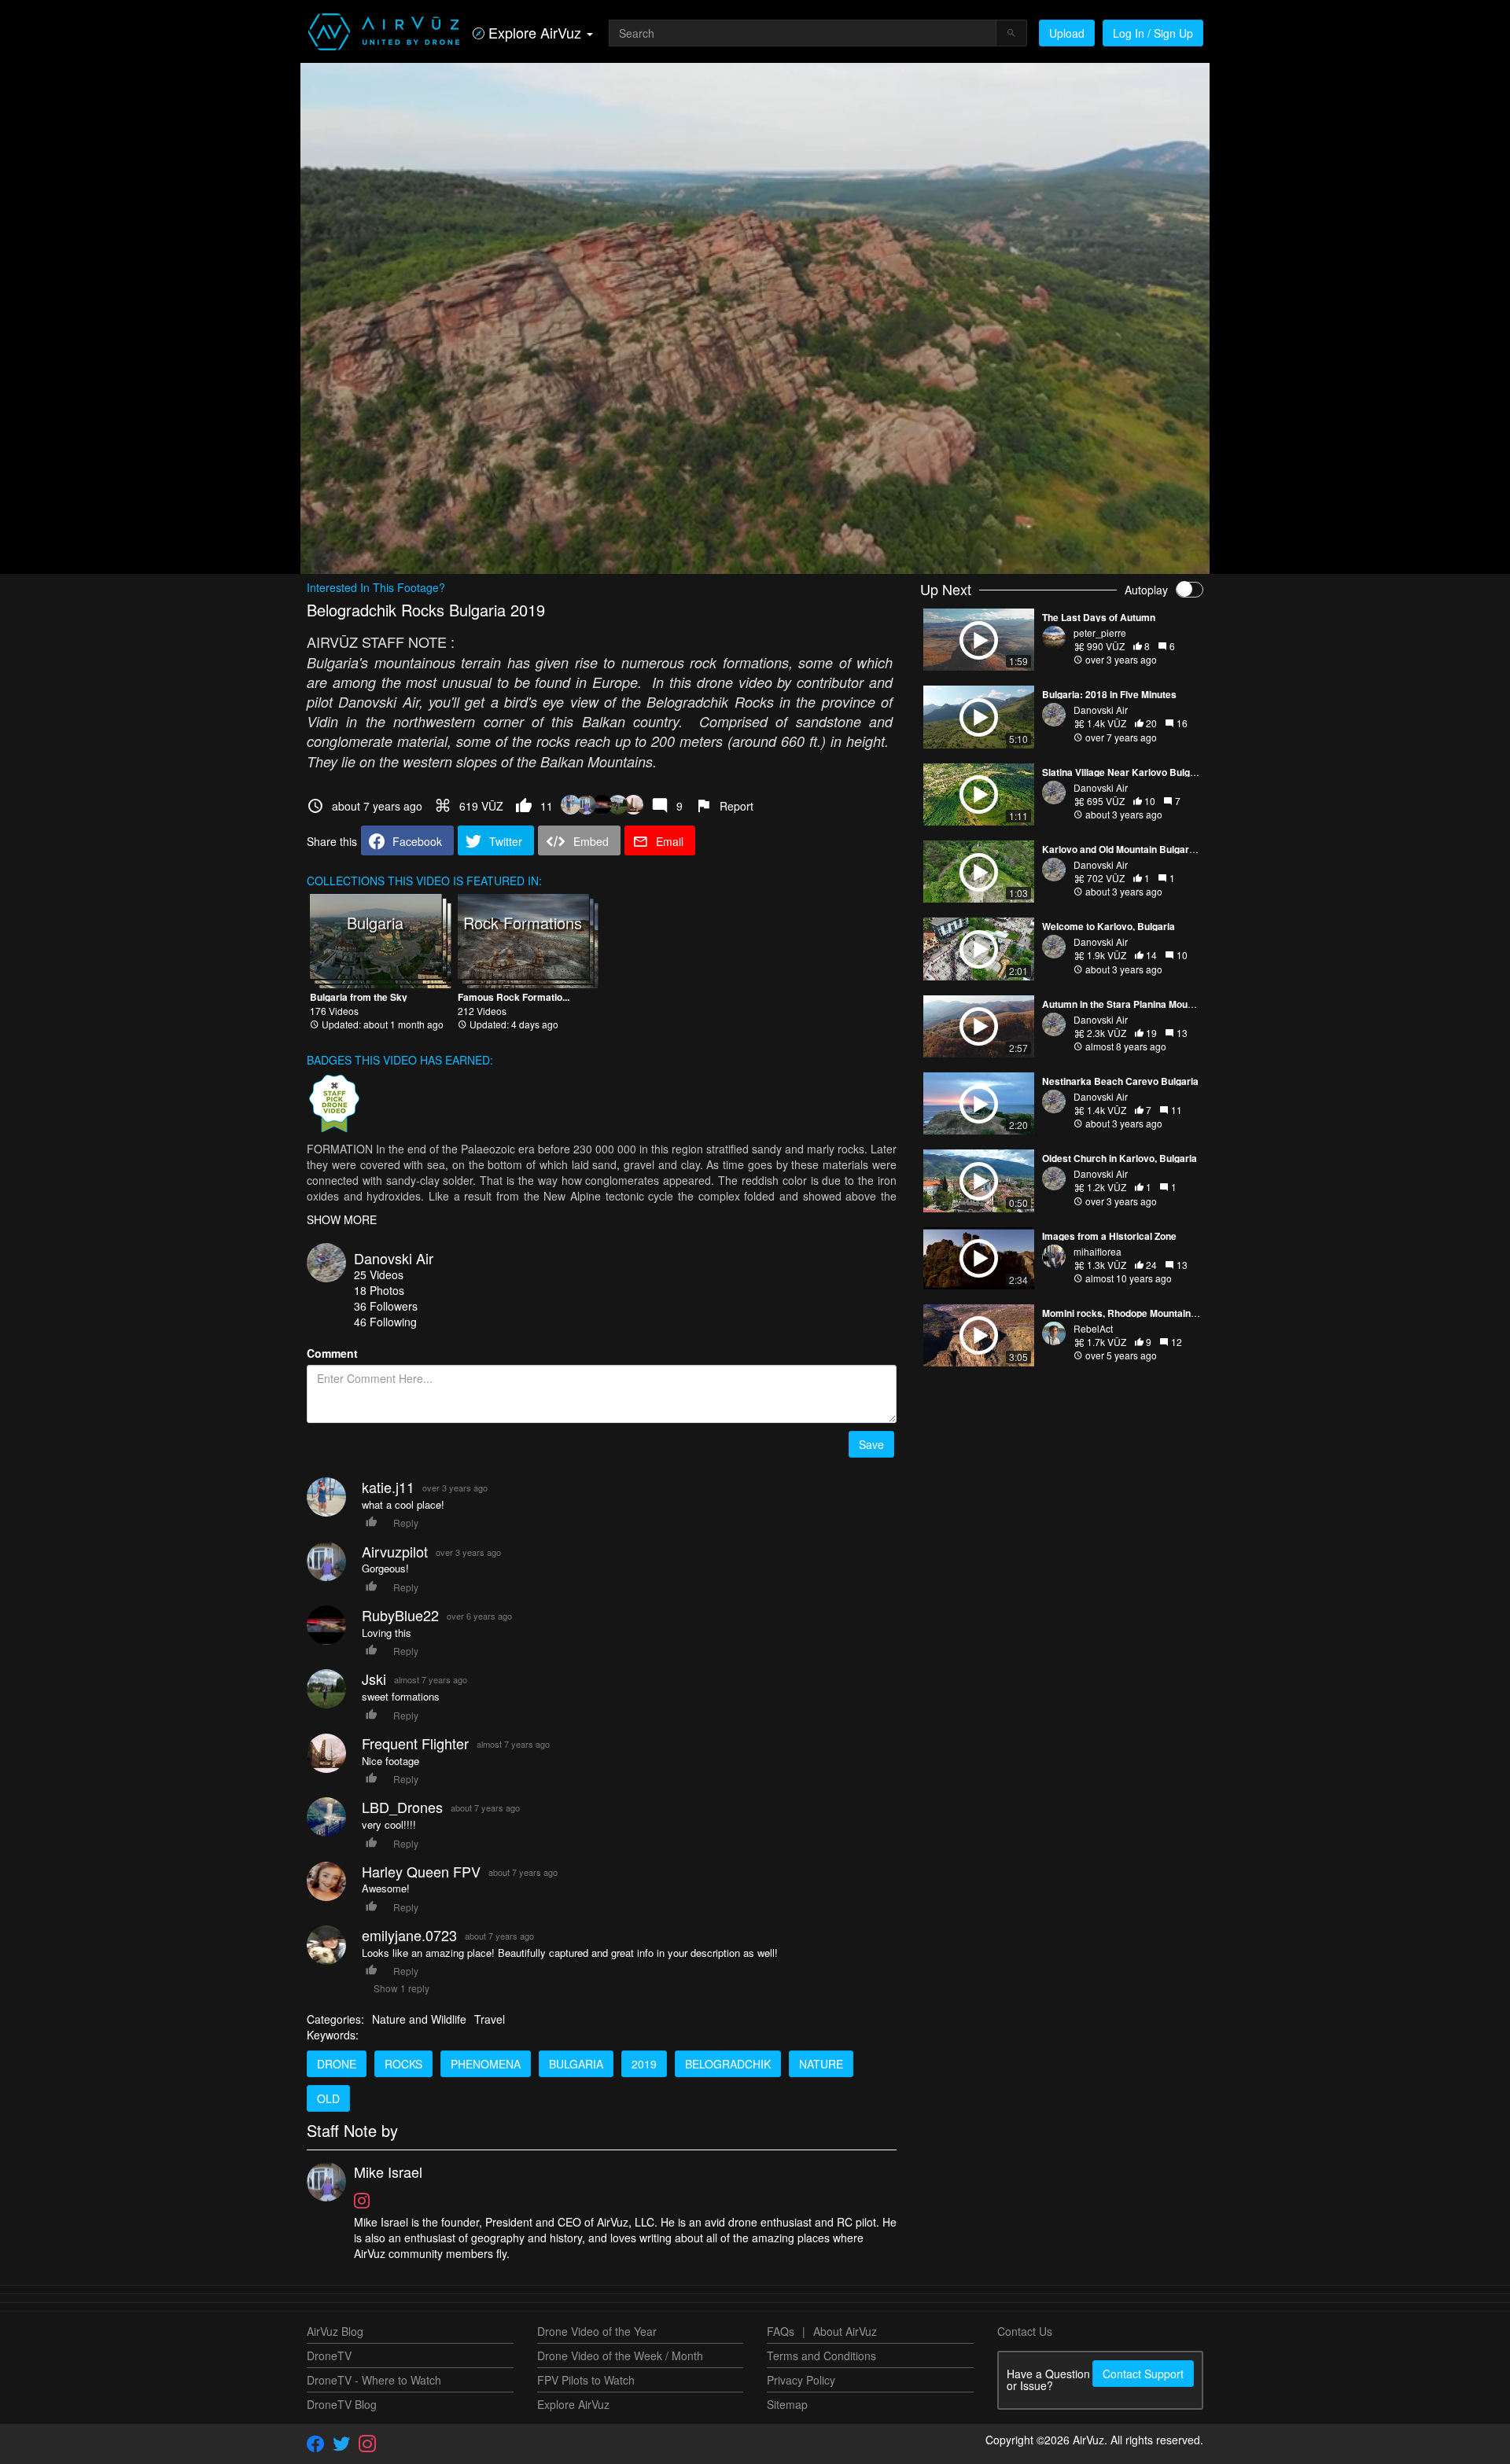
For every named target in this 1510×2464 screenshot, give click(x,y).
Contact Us (1025, 2331)
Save (871, 1444)
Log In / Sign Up (1153, 33)
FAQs (781, 2331)
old (328, 2098)
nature (821, 2064)
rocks (403, 2064)
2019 (644, 2064)
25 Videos (379, 1274)
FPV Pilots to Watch (586, 2380)
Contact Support (1143, 2374)
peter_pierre (1100, 633)
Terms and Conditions (821, 2356)
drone (337, 2064)
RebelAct (1093, 1328)
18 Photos (379, 1290)
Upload (1067, 33)
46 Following (385, 1322)
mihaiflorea (1098, 1251)
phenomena (486, 2064)
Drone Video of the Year (597, 2331)
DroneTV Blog (342, 2404)
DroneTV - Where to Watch (374, 2380)
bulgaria (576, 2064)
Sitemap (787, 2404)
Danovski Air (394, 1258)
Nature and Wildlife (419, 2019)
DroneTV (329, 2356)
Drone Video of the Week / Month (620, 2356)
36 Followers (386, 1306)
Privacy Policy (801, 2380)
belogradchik (728, 2064)
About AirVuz (845, 2331)
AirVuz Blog (335, 2331)
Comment (332, 1353)
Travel (490, 2019)
